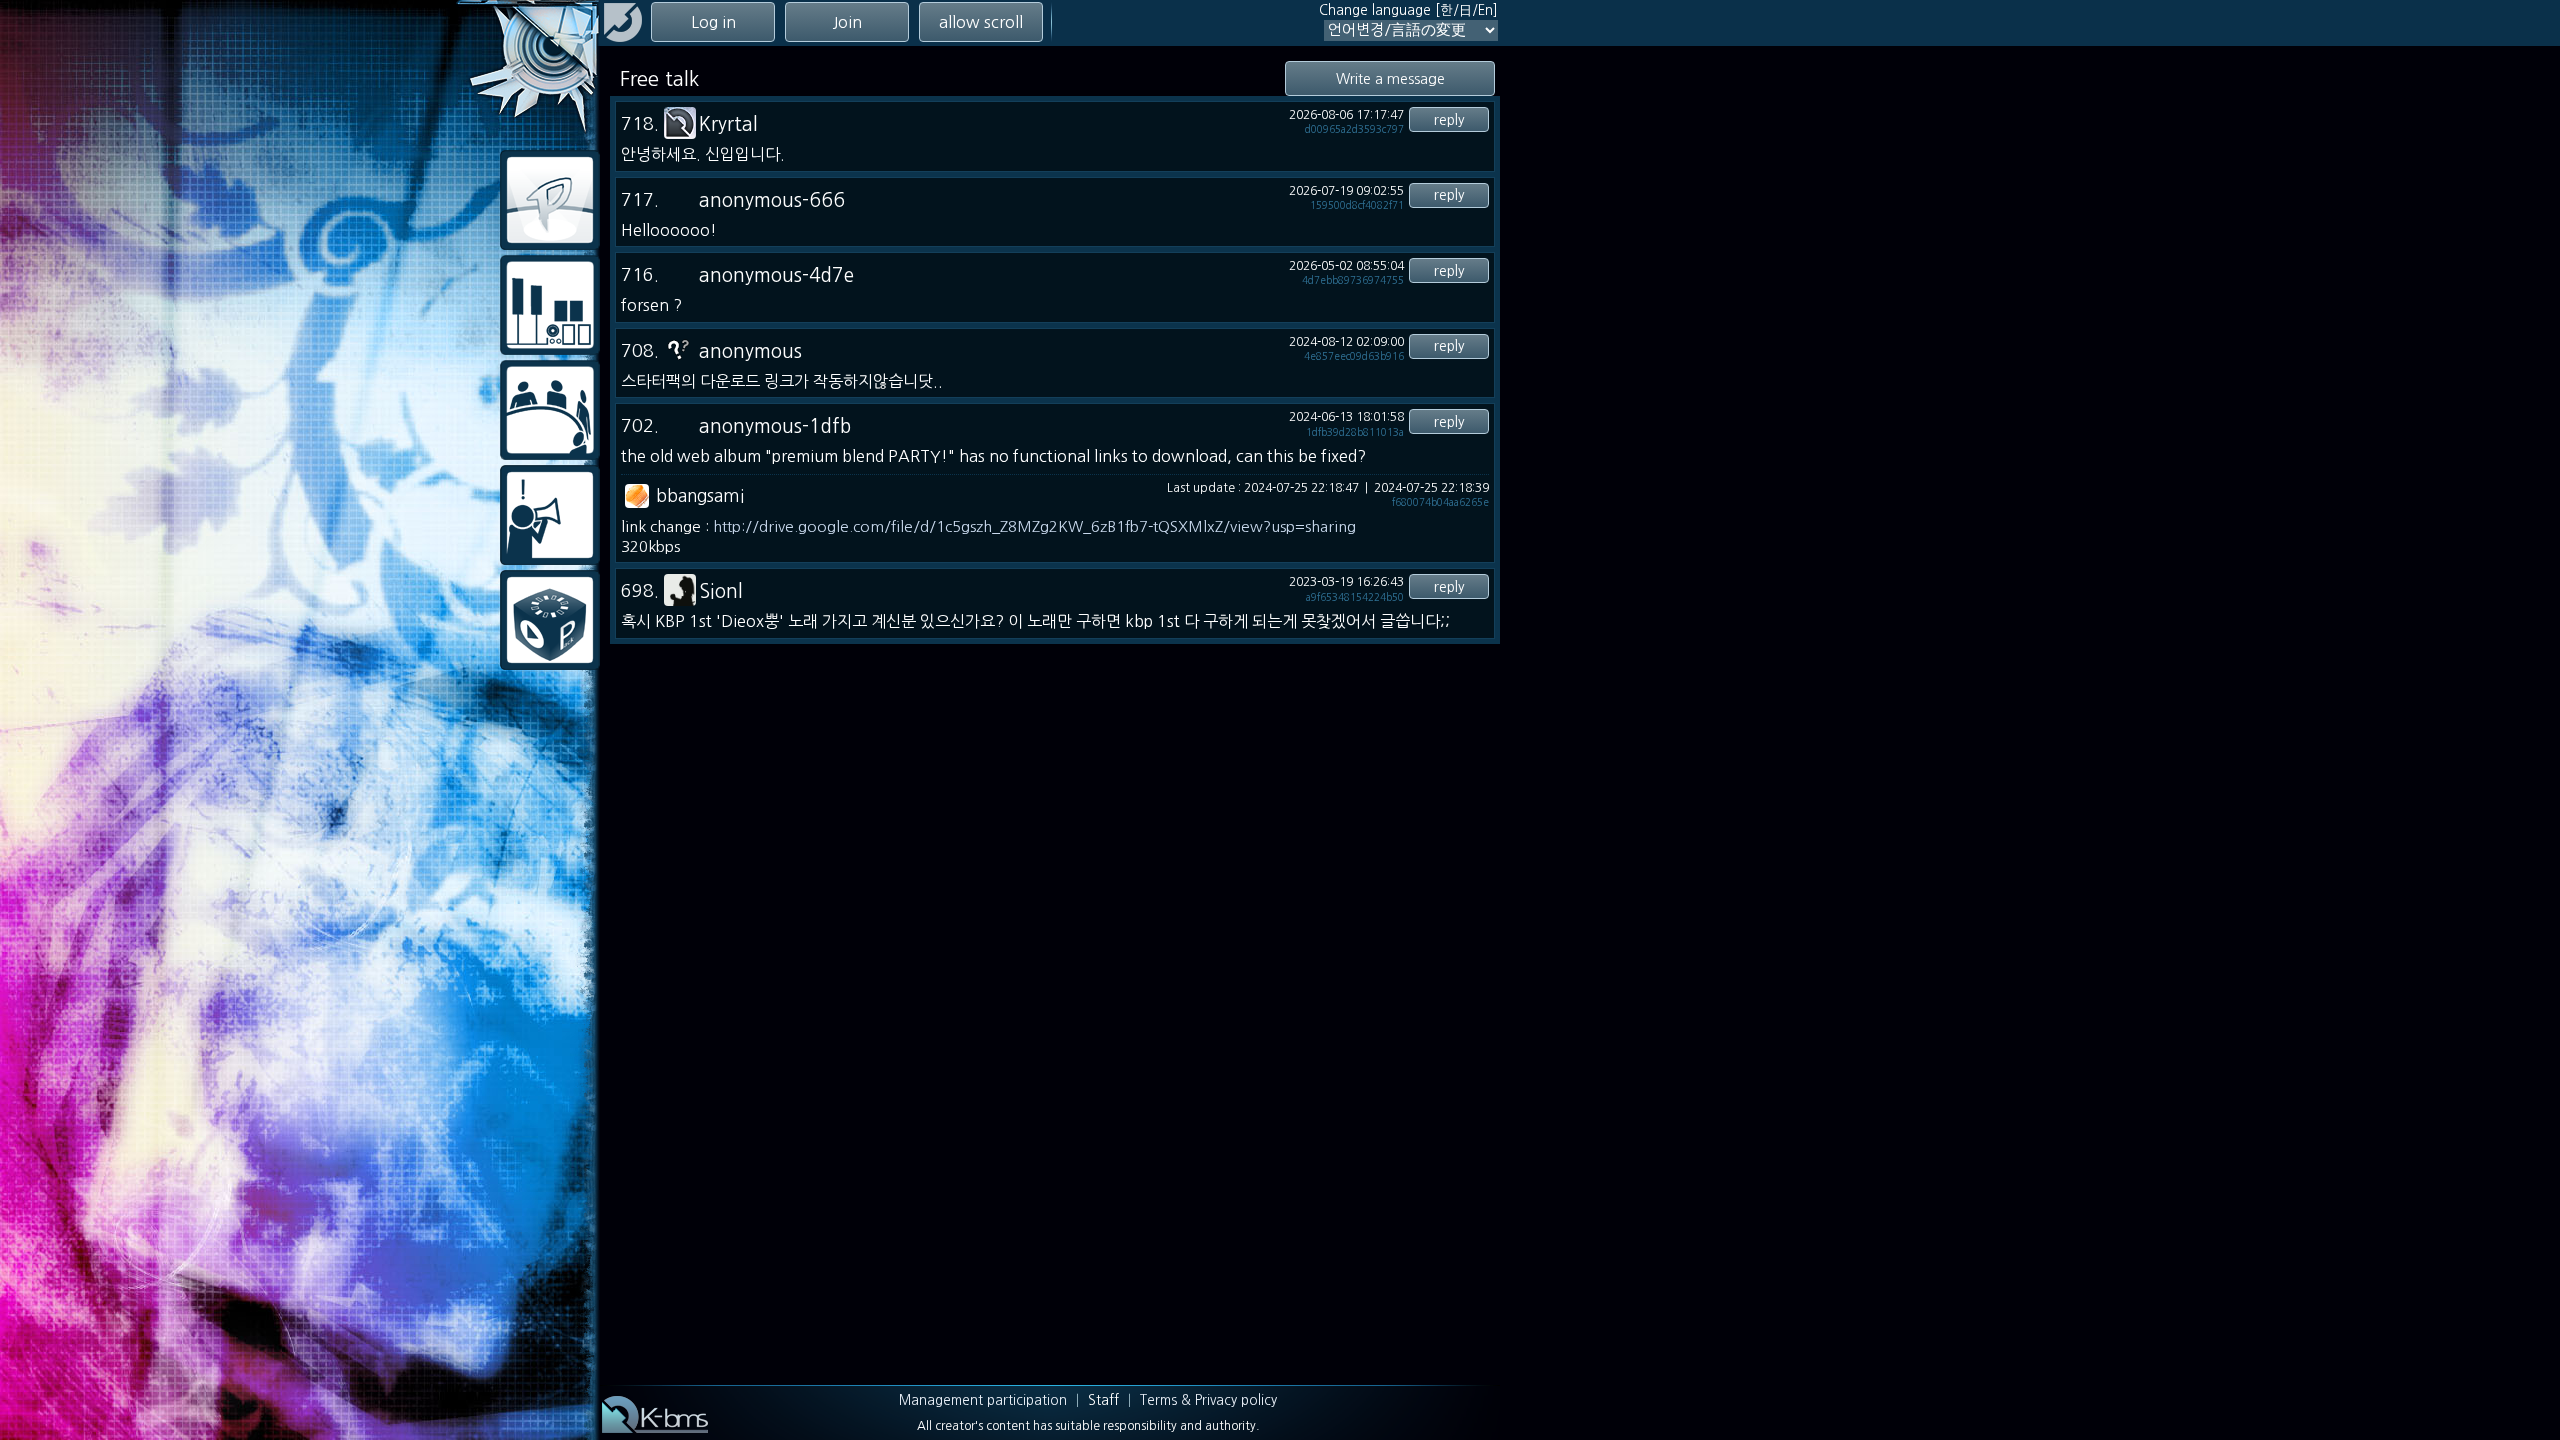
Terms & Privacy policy (1208, 1400)
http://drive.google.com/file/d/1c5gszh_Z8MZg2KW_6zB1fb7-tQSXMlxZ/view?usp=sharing (1034, 526)
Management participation (983, 1400)
